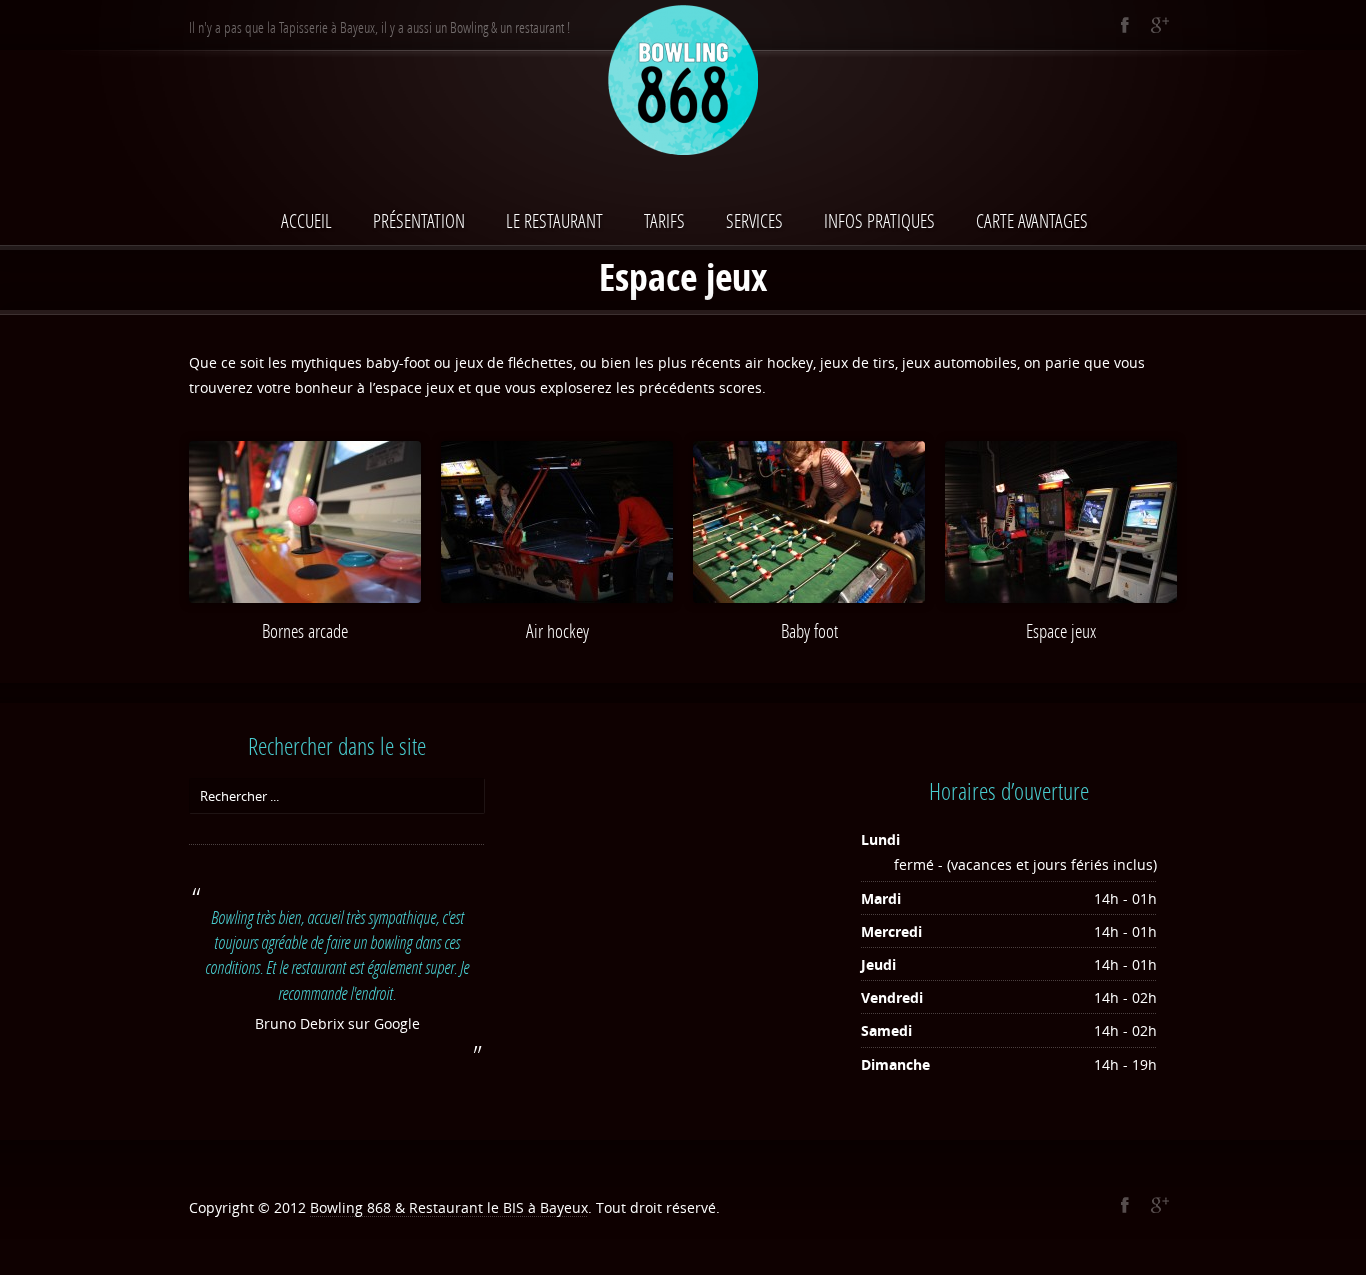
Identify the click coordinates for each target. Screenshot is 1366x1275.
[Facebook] (1124, 25)
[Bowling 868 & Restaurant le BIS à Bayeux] (683, 83)
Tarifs (664, 220)
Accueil (306, 220)
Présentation (419, 220)
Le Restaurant (554, 220)
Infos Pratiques (879, 220)
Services (754, 220)
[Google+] (1159, 25)
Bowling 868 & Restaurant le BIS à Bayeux (449, 1207)
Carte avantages (1032, 220)
